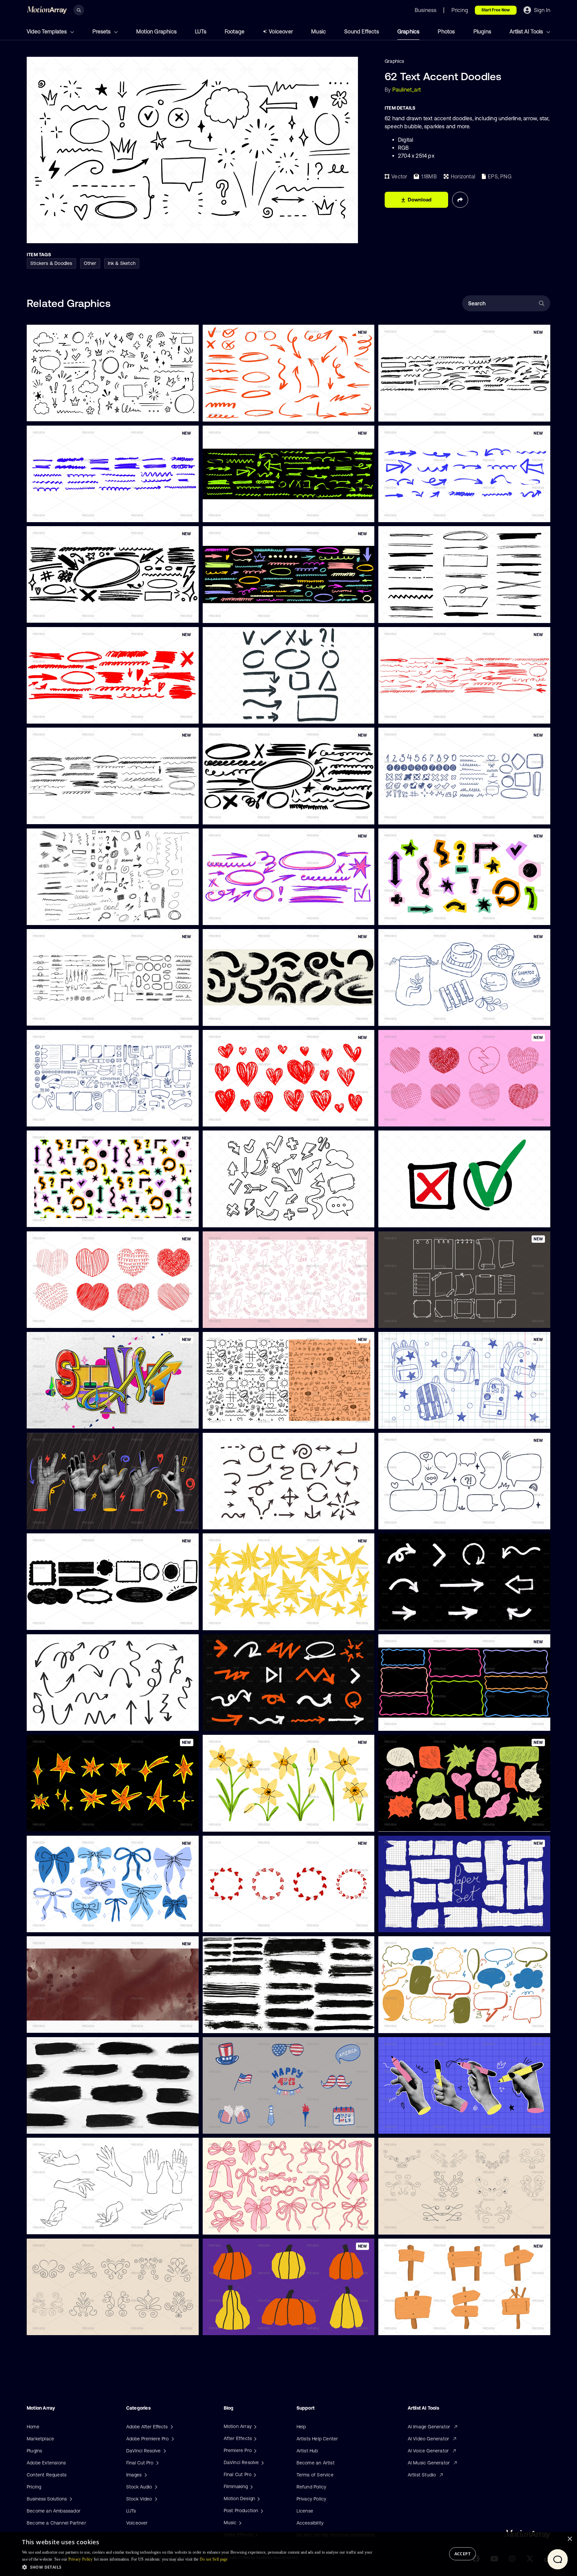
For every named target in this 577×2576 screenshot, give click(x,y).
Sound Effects (362, 31)
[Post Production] (261, 2511)
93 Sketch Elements (54, 412)
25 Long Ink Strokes (230, 2024)
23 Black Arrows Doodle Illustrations (248, 1520)
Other (90, 263)
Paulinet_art (407, 90)
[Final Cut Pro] (254, 2474)
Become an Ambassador (54, 2511)
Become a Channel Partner (56, 2523)
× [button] (569, 2539)
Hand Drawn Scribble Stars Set (242, 1621)
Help (301, 2427)
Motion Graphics (156, 31)
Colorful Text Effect (53, 1419)
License (305, 2511)
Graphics (409, 31)
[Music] (239, 2523)
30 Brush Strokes (51, 2124)
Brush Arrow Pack (228, 1722)
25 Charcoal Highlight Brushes (417, 614)
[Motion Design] (258, 2498)
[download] (188, 412)
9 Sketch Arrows (402, 1621)
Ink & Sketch (122, 263)
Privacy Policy (312, 2499)
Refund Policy (312, 2487)
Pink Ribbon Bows (227, 2225)
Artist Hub (307, 2451)
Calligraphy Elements (407, 2225)
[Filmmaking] (251, 2486)
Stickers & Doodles (51, 263)
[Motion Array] (254, 2426)
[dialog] (288, 2554)
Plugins (482, 31)
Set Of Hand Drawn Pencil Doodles (70, 916)
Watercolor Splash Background (66, 2024)
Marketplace (40, 2439)
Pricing (34, 2487)
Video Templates (47, 31)
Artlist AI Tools (527, 31)
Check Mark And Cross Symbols (419, 1218)
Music (319, 31)
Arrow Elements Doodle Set (238, 1218)
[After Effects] (254, 2438)
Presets (102, 31)
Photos (446, 31)
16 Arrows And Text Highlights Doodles (250, 715)
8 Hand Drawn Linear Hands (63, 2225)
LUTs (201, 31)
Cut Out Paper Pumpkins (235, 2326)
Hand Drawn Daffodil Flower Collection (251, 1822)
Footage (235, 31)
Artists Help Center (317, 2439)
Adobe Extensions (46, 2463)
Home (33, 2427)
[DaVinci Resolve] (262, 2462)
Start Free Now (496, 10)
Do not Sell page (214, 2559)
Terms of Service (315, 2475)
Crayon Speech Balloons (411, 2024)
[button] (198, 2567)
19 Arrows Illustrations (56, 1721)
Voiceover (281, 31)
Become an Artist (316, 2463)
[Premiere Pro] (254, 2450)
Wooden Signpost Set (408, 2326)
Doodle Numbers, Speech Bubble (420, 815)
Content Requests (47, 2475)
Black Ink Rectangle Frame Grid (418, 1923)
